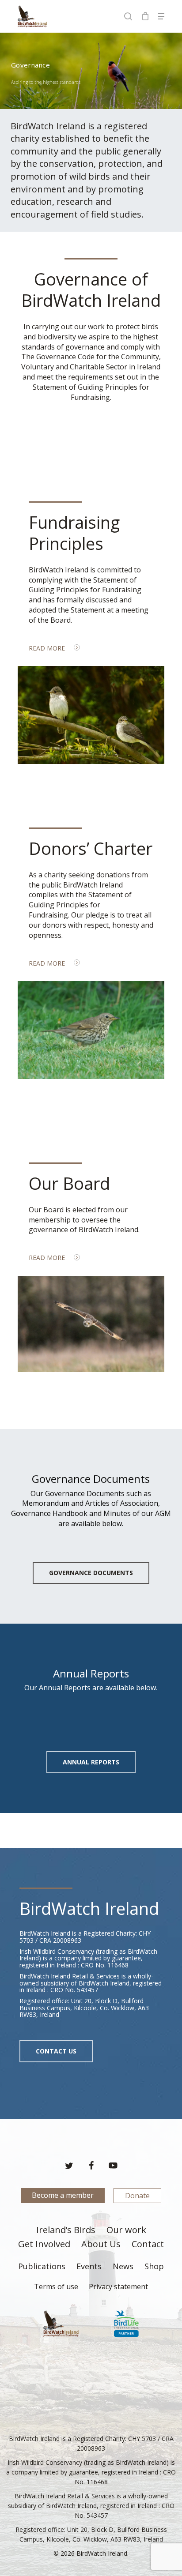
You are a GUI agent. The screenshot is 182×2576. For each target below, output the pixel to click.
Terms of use (56, 2286)
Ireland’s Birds (66, 2230)
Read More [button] (47, 648)
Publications (42, 2266)
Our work (126, 2230)
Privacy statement (118, 2286)
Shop (154, 2266)
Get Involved (44, 2245)
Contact (148, 2245)
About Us (101, 2245)
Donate (137, 2196)
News (123, 2266)
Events (89, 2266)
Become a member (63, 2195)
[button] (161, 16)
